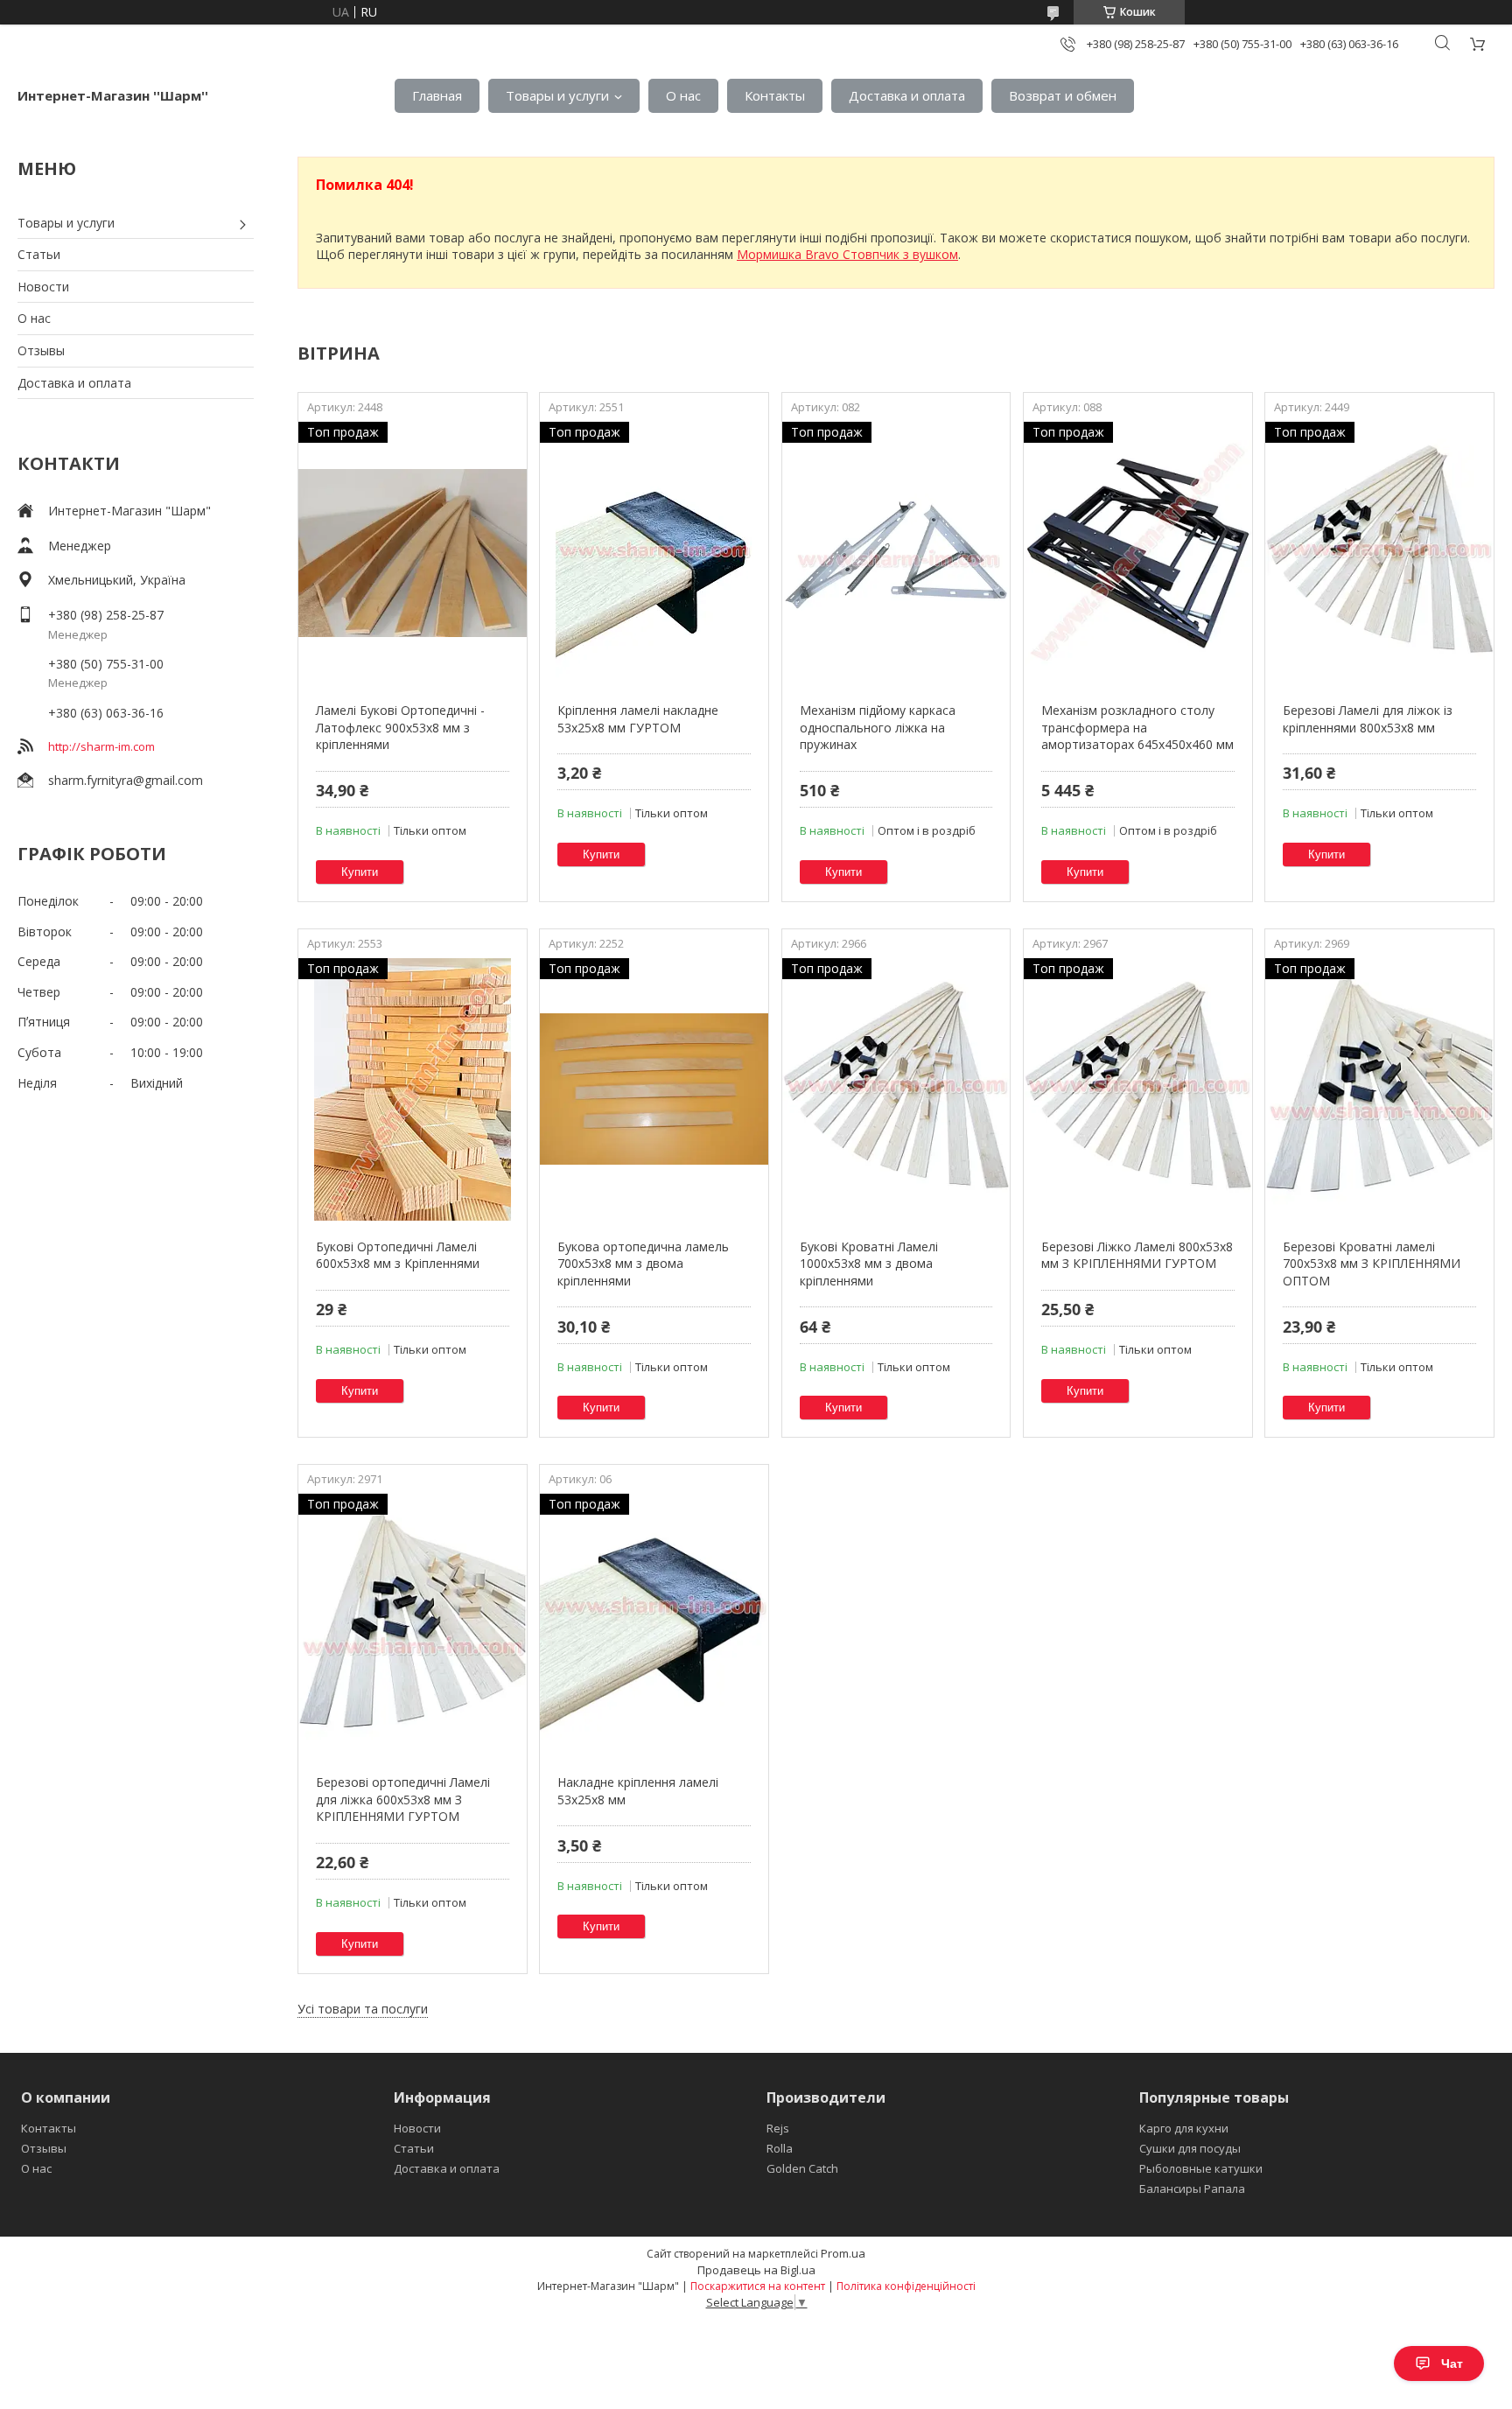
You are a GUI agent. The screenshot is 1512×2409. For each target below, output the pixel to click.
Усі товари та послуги (363, 2009)
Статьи (39, 254)
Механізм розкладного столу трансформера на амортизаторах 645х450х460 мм (1137, 727)
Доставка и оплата (907, 95)
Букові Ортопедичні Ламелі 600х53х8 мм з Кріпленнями (398, 1255)
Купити (360, 872)
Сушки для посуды (1190, 2148)
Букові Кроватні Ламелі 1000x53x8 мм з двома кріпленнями (869, 1264)
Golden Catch (802, 2168)
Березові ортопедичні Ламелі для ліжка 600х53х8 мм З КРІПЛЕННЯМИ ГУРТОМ (403, 1799)
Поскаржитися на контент (758, 2286)
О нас (683, 95)
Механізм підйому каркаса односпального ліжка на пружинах (878, 727)
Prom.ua (843, 2253)
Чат (1452, 2363)
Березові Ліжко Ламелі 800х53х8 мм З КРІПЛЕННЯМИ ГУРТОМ (1137, 1255)
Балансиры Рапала (1192, 2188)
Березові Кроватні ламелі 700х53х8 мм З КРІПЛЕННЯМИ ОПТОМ (1372, 1264)
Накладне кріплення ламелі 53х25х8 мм (638, 1791)
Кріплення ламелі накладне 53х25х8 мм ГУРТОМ (638, 719)
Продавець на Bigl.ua (756, 2270)
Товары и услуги (557, 95)
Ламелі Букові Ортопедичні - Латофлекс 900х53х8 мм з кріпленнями (400, 727)
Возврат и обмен (1063, 95)
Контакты (775, 95)
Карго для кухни (1184, 2128)
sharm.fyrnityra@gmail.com (126, 780)
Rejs (778, 2128)
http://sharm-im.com (101, 746)
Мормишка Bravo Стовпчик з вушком (847, 254)
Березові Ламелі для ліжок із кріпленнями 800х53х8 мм (1368, 719)
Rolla (780, 2148)
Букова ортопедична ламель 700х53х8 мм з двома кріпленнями (643, 1264)
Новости (43, 287)
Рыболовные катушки (1201, 2168)
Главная (437, 95)
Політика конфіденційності (906, 2286)
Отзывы (41, 350)
